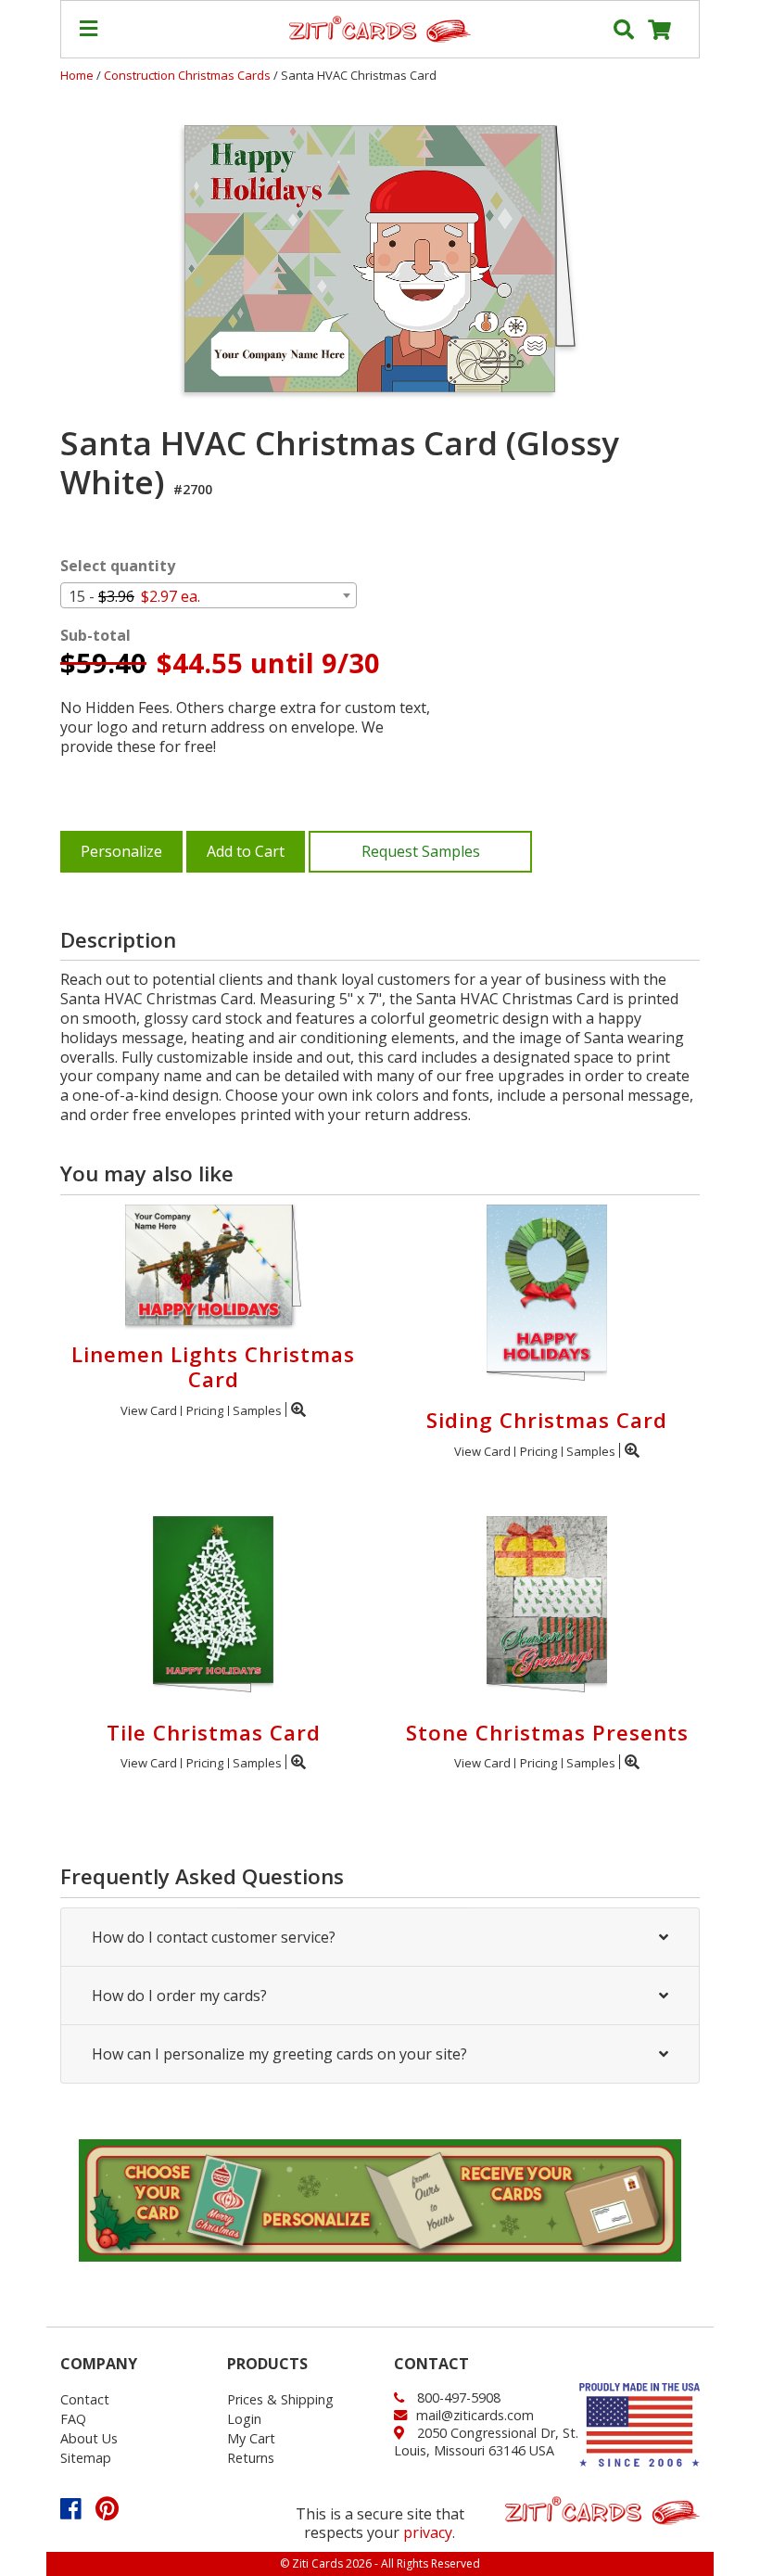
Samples (257, 1410)
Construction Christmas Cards (189, 75)
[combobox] (209, 595)
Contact (85, 2399)
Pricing (205, 1410)
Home (77, 75)
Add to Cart (246, 851)
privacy (428, 2532)
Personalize (121, 851)
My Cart (251, 2438)
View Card (149, 1410)
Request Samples (421, 851)
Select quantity (118, 566)
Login (244, 2419)
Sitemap (86, 2458)
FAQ (73, 2419)
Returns (251, 2458)
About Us (89, 2438)
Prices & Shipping (280, 2399)
